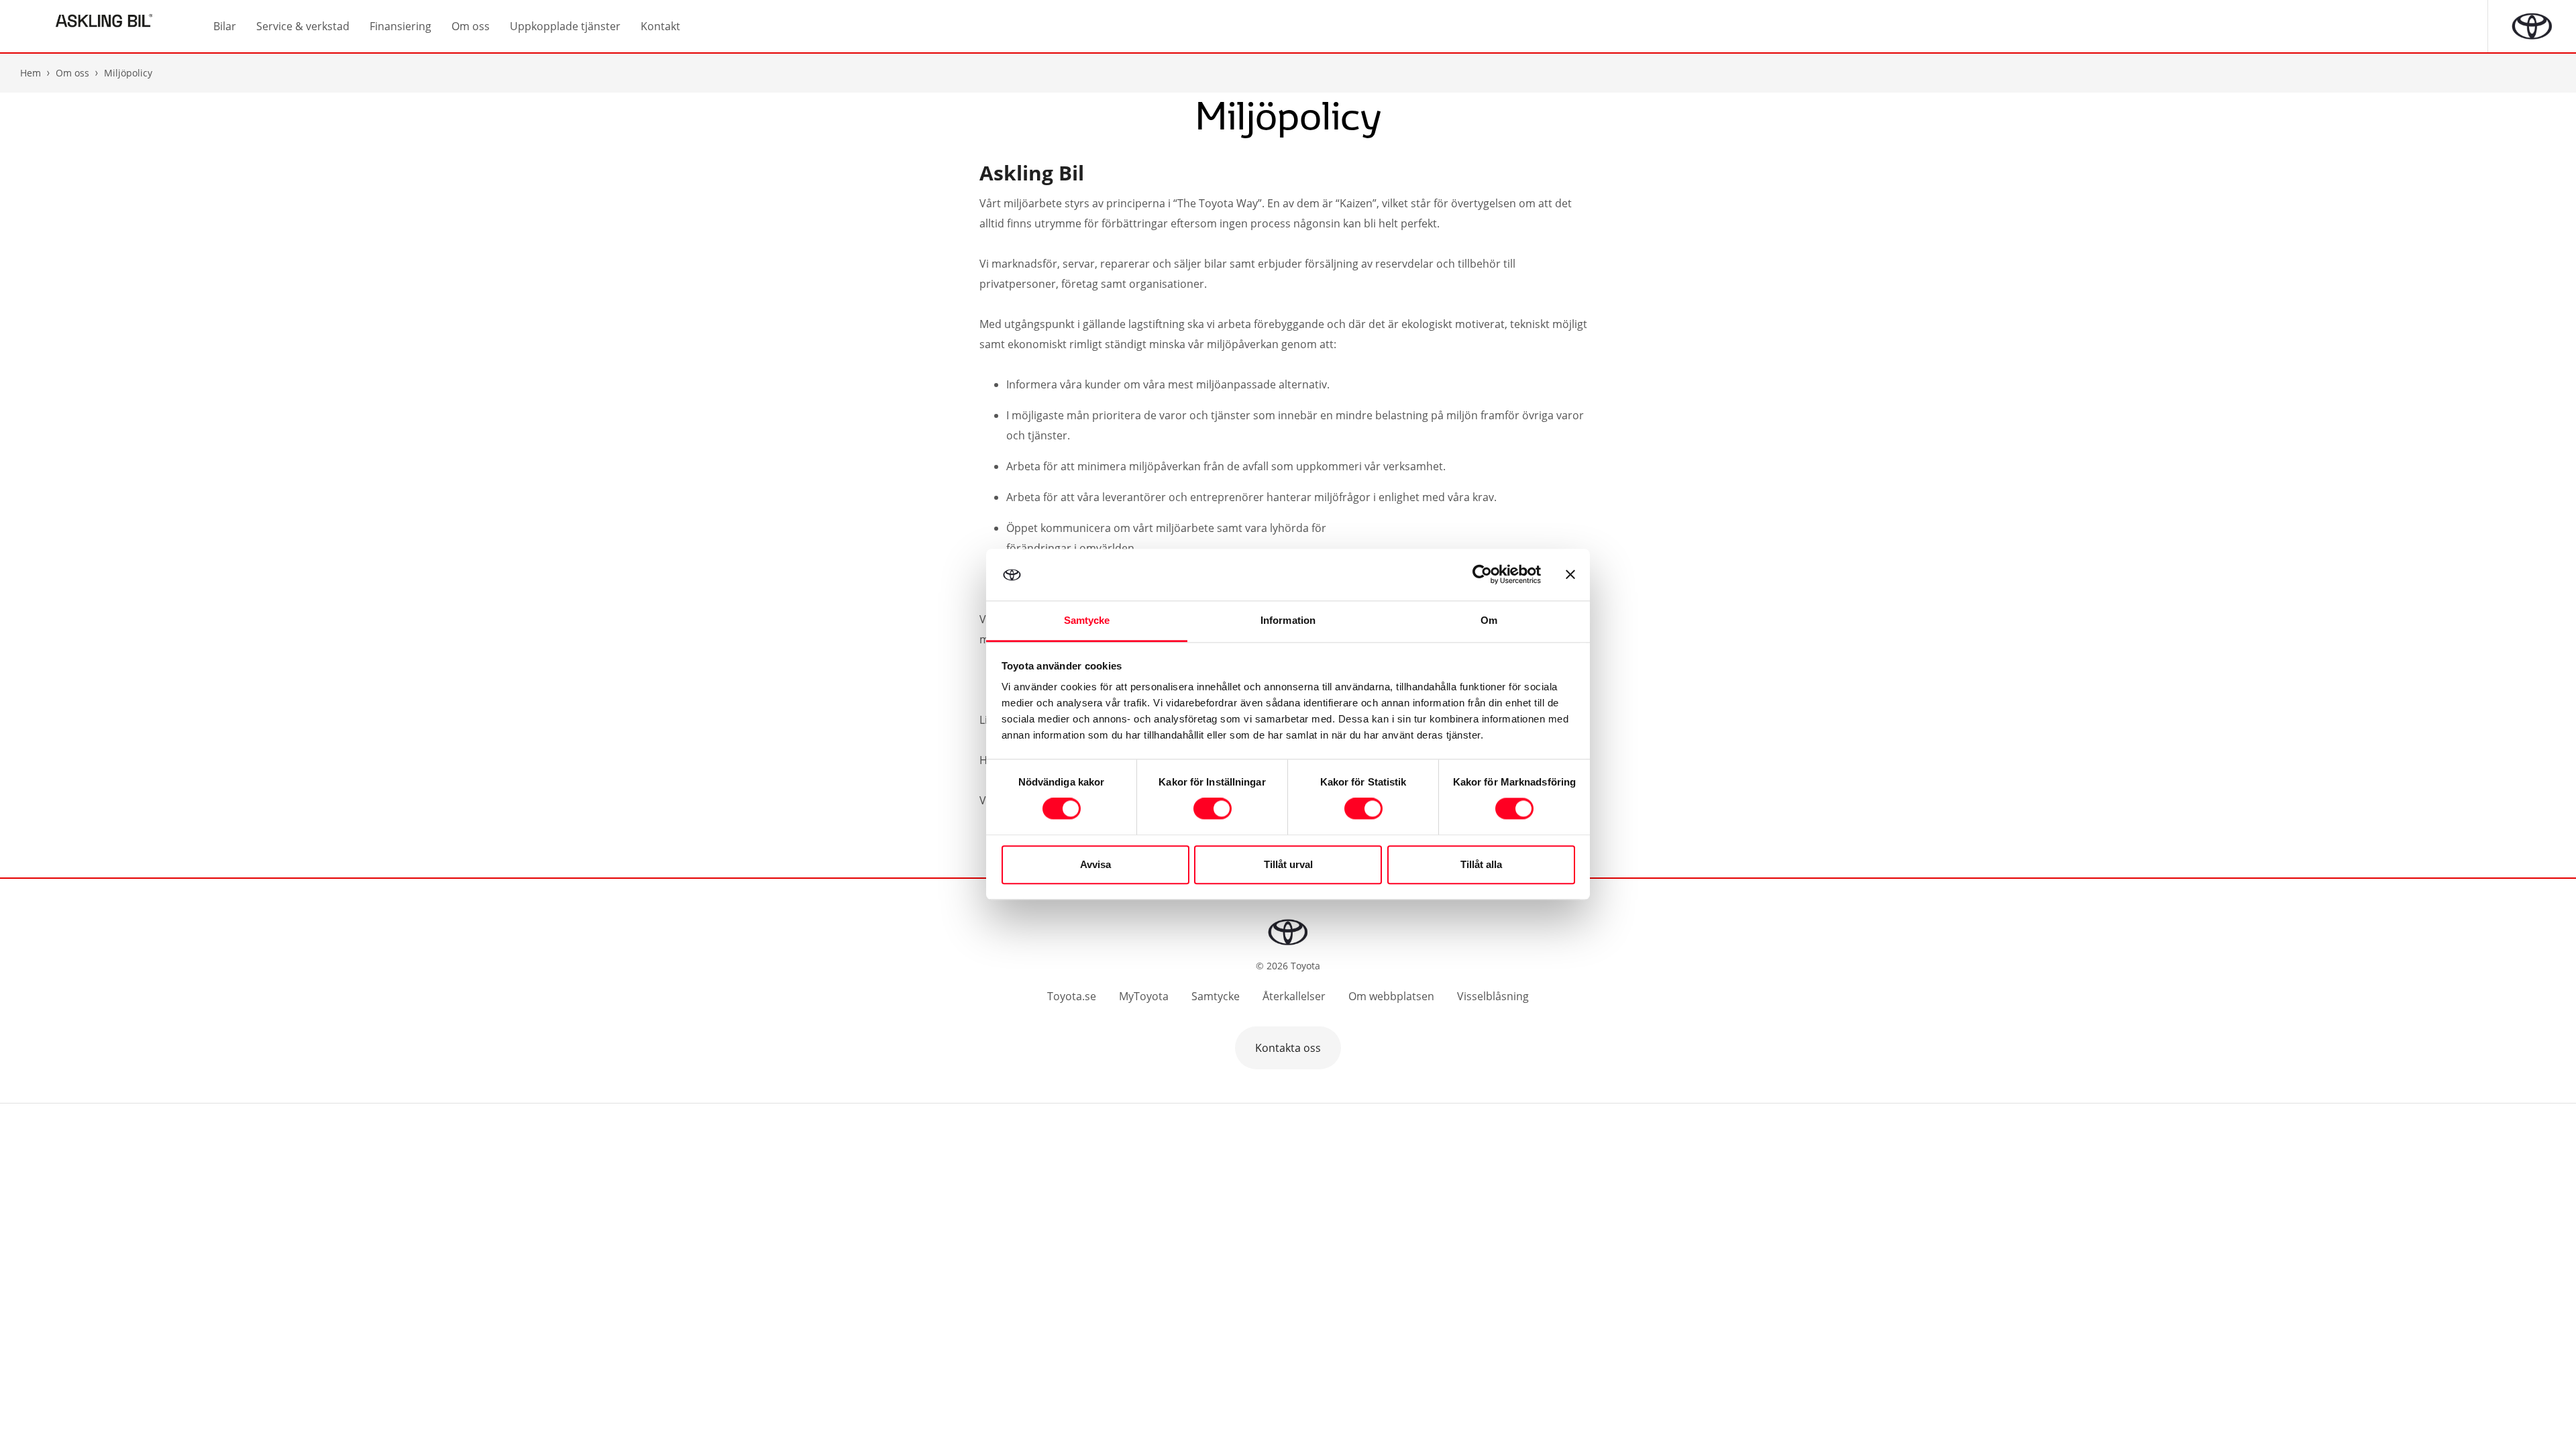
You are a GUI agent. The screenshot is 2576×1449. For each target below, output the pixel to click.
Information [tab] (1288, 620)
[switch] (1213, 809)
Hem (31, 73)
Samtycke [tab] (1087, 620)
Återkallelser (1294, 996)
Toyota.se (1072, 996)
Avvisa (1095, 864)
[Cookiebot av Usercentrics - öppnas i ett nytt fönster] (1482, 575)
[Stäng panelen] (1570, 575)
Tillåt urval (1288, 864)
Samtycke (1216, 996)
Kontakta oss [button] (1288, 1048)
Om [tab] (1489, 620)
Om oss (72, 73)
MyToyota (1144, 996)
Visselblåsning (1493, 996)
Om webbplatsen (1391, 996)
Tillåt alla (1481, 864)
